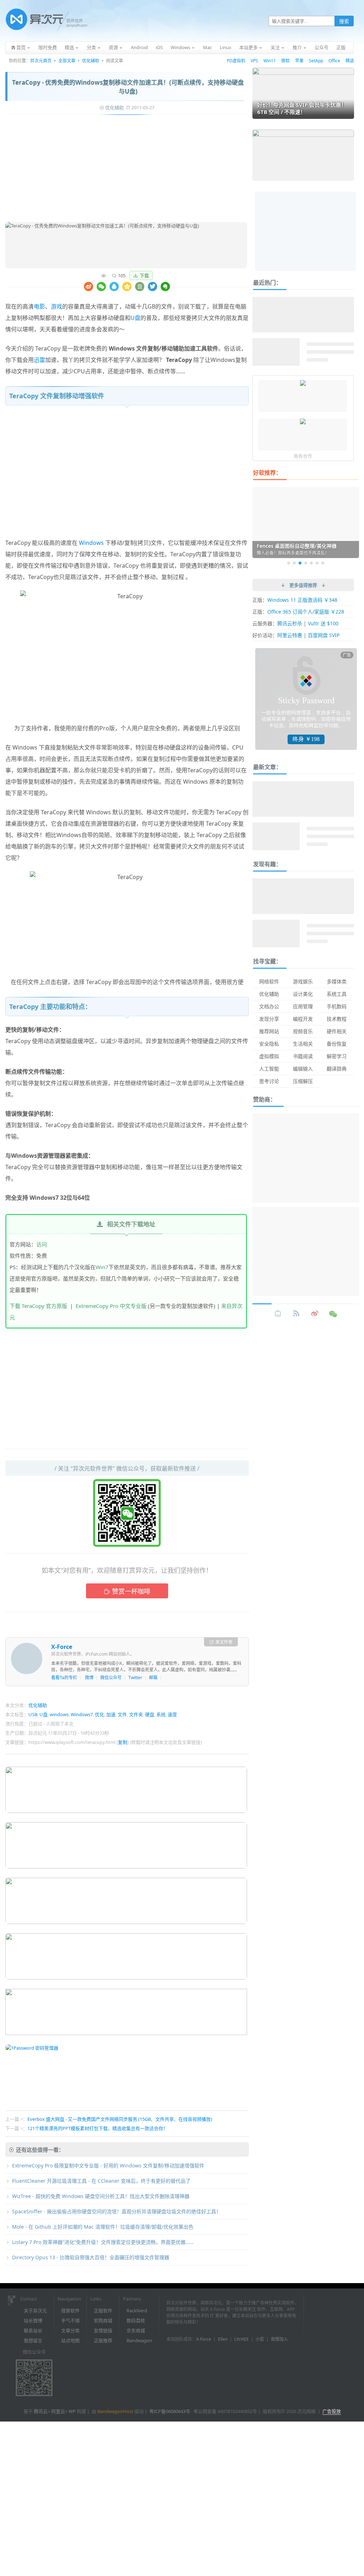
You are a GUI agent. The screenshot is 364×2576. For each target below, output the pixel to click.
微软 (285, 61)
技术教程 (337, 1019)
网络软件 (269, 981)
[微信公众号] (333, 1314)
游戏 (57, 306)
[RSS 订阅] (296, 1314)
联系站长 (33, 2330)
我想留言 (33, 2340)
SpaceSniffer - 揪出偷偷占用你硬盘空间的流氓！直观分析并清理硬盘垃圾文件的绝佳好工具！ (117, 2211)
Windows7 (82, 1714)
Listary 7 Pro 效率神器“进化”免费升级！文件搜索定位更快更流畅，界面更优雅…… (103, 2242)
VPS (254, 61)
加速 (111, 1714)
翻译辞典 (337, 1069)
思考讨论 (269, 1081)
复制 (123, 1742)
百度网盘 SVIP (324, 635)
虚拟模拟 (269, 1056)
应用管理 (303, 1006)
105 (122, 275)
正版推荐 (103, 2340)
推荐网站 (269, 1031)
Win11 (270, 61)
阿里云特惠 (290, 635)
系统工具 (337, 994)
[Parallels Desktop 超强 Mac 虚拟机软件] (303, 422)
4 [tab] (306, 563)
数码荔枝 (136, 2320)
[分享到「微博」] (89, 286)
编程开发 (303, 1019)
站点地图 (70, 2340)
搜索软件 (70, 2310)
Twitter (135, 1678)
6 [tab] (317, 563)
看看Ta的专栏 (64, 1678)
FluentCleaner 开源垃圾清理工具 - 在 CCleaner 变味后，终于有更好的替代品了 (101, 2181)
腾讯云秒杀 (290, 623)
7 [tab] (323, 563)
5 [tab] (311, 563)
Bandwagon (139, 2340)
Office (334, 61)
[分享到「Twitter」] (152, 286)
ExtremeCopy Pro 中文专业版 (111, 1306)
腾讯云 (41, 2411)
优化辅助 (91, 61)
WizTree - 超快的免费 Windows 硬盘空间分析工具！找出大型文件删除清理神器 (101, 2196)
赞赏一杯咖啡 (131, 1591)
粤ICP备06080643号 (170, 2411)
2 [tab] (294, 563)
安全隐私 (269, 1044)
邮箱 (153, 1678)
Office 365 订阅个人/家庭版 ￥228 (306, 612)
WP (72, 2411)
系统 (161, 1714)
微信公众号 (111, 1678)
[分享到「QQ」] (114, 286)
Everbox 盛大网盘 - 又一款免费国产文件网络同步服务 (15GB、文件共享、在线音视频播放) (120, 2119)
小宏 (260, 2339)
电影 (39, 306)
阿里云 (58, 2411)
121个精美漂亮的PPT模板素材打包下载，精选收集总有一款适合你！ (98, 2128)
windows (59, 1714)
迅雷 (39, 360)
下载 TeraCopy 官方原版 (38, 1306)
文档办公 (269, 1006)
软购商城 (103, 2320)
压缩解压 (303, 1081)
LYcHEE (242, 2339)
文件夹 (136, 1714)
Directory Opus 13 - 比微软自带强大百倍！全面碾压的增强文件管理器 (91, 2257)
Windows (91, 543)
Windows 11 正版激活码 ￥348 (302, 600)
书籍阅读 (303, 1056)
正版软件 (103, 2310)
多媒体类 (337, 981)
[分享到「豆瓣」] (140, 286)
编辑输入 (303, 1069)
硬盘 (150, 1714)
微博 (89, 1678)
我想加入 (279, 2339)
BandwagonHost (115, 2411)
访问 (42, 1244)
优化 (100, 1714)
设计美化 (303, 994)
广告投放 (332, 2411)
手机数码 (337, 1006)
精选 (350, 61)
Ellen (223, 2339)
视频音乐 (303, 1031)
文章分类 (70, 2330)
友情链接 (103, 2330)
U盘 (135, 318)
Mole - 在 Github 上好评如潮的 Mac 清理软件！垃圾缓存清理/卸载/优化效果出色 (103, 2227)
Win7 (102, 1267)
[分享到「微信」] (101, 286)
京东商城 (136, 2330)
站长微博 (33, 2320)
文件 (122, 1714)
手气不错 (70, 2320)
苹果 (299, 61)
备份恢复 (337, 1044)
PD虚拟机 (236, 61)
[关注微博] (315, 1314)
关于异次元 (35, 2310)
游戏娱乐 (303, 981)
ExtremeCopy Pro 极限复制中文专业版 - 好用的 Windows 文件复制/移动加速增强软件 (108, 2165)
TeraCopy (48, 348)
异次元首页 (41, 61)
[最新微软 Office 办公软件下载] (303, 384)
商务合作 (303, 456)
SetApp (316, 61)
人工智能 (269, 1069)
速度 (172, 1714)
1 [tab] (289, 563)
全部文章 (67, 61)
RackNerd (137, 2310)
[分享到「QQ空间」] (127, 286)
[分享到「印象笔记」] (165, 286)
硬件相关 (337, 1031)
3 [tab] (300, 563)
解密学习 (337, 1056)
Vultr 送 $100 (323, 623)
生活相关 (303, 1044)
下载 (144, 275)
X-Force (62, 1647)
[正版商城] (278, 1314)
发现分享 (269, 1019)
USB (33, 1714)
